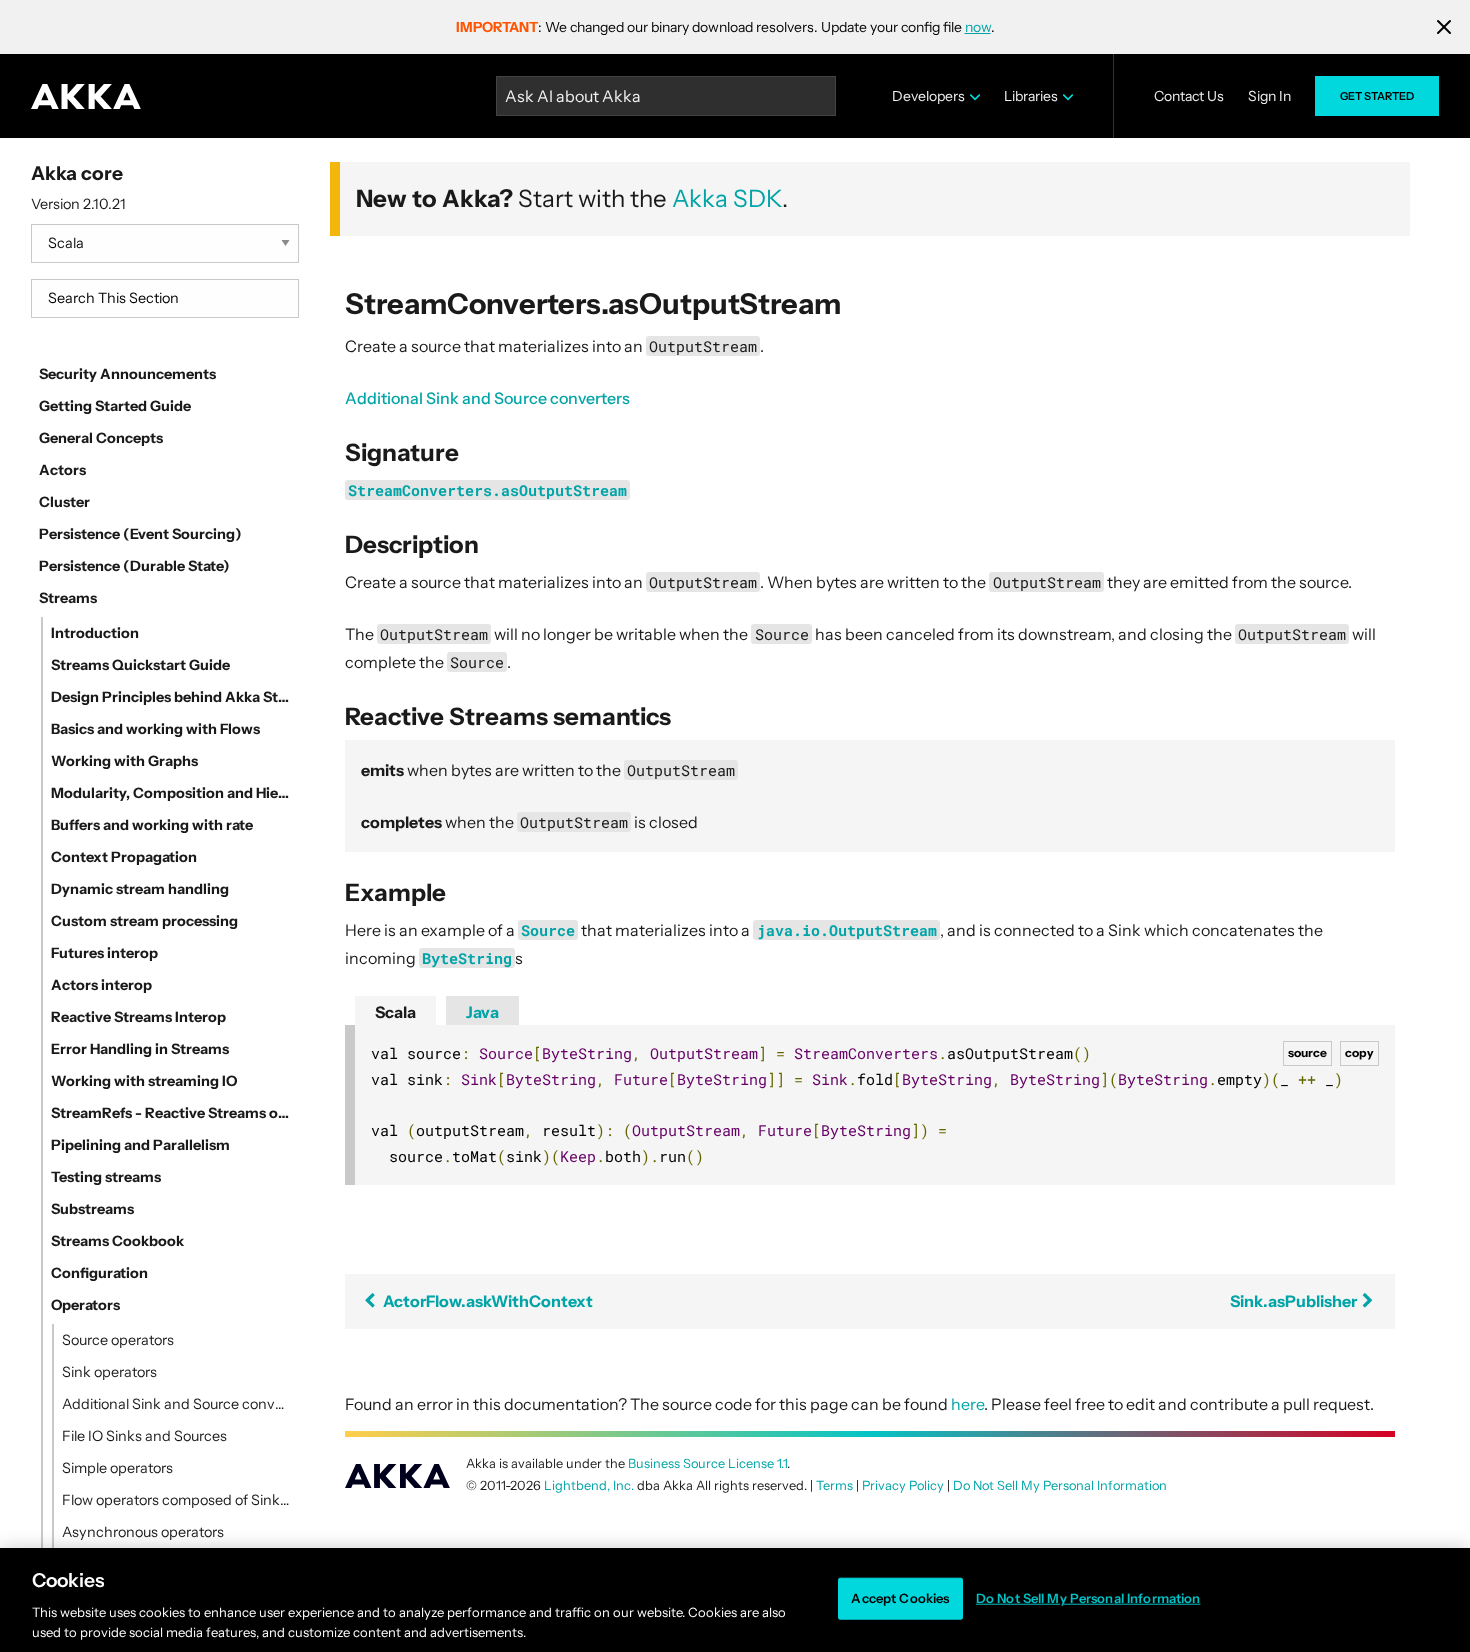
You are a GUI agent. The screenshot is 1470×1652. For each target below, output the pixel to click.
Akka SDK (727, 198)
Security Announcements (127, 374)
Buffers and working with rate (152, 825)
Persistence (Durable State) (134, 566)
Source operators (118, 1340)
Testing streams (106, 1177)
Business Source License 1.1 (707, 1463)
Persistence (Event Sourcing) (140, 534)
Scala (395, 1012)
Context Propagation (124, 857)
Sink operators (109, 1372)
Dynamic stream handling (140, 889)
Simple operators (117, 1468)
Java (482, 1012)
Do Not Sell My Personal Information (1088, 1598)
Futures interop (104, 953)
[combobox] (165, 298)
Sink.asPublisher (1295, 1301)
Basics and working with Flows (155, 729)
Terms (834, 1485)
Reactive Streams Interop (138, 1017)
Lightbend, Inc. (589, 1485)
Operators (85, 1305)
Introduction (95, 633)
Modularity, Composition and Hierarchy (171, 793)
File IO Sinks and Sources (144, 1436)
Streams (68, 598)
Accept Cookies (900, 1598)
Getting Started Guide (115, 406)
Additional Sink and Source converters (176, 1404)
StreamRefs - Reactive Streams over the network (171, 1113)
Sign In (1269, 96)
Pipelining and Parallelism (140, 1145)
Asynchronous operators (143, 1532)
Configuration (99, 1273)
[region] (735, 1600)
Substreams (92, 1209)
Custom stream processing (144, 921)
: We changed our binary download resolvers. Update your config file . (725, 27)
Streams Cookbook (117, 1241)
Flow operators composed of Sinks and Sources (176, 1500)
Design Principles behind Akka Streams (171, 697)
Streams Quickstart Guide (140, 665)
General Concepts (101, 438)
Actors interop (101, 985)
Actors (62, 470)
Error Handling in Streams (140, 1049)
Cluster (64, 502)
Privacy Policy (903, 1485)
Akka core (77, 173)
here (967, 1404)
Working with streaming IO (144, 1081)
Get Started (1377, 96)
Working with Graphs (124, 761)
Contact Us (1189, 96)
